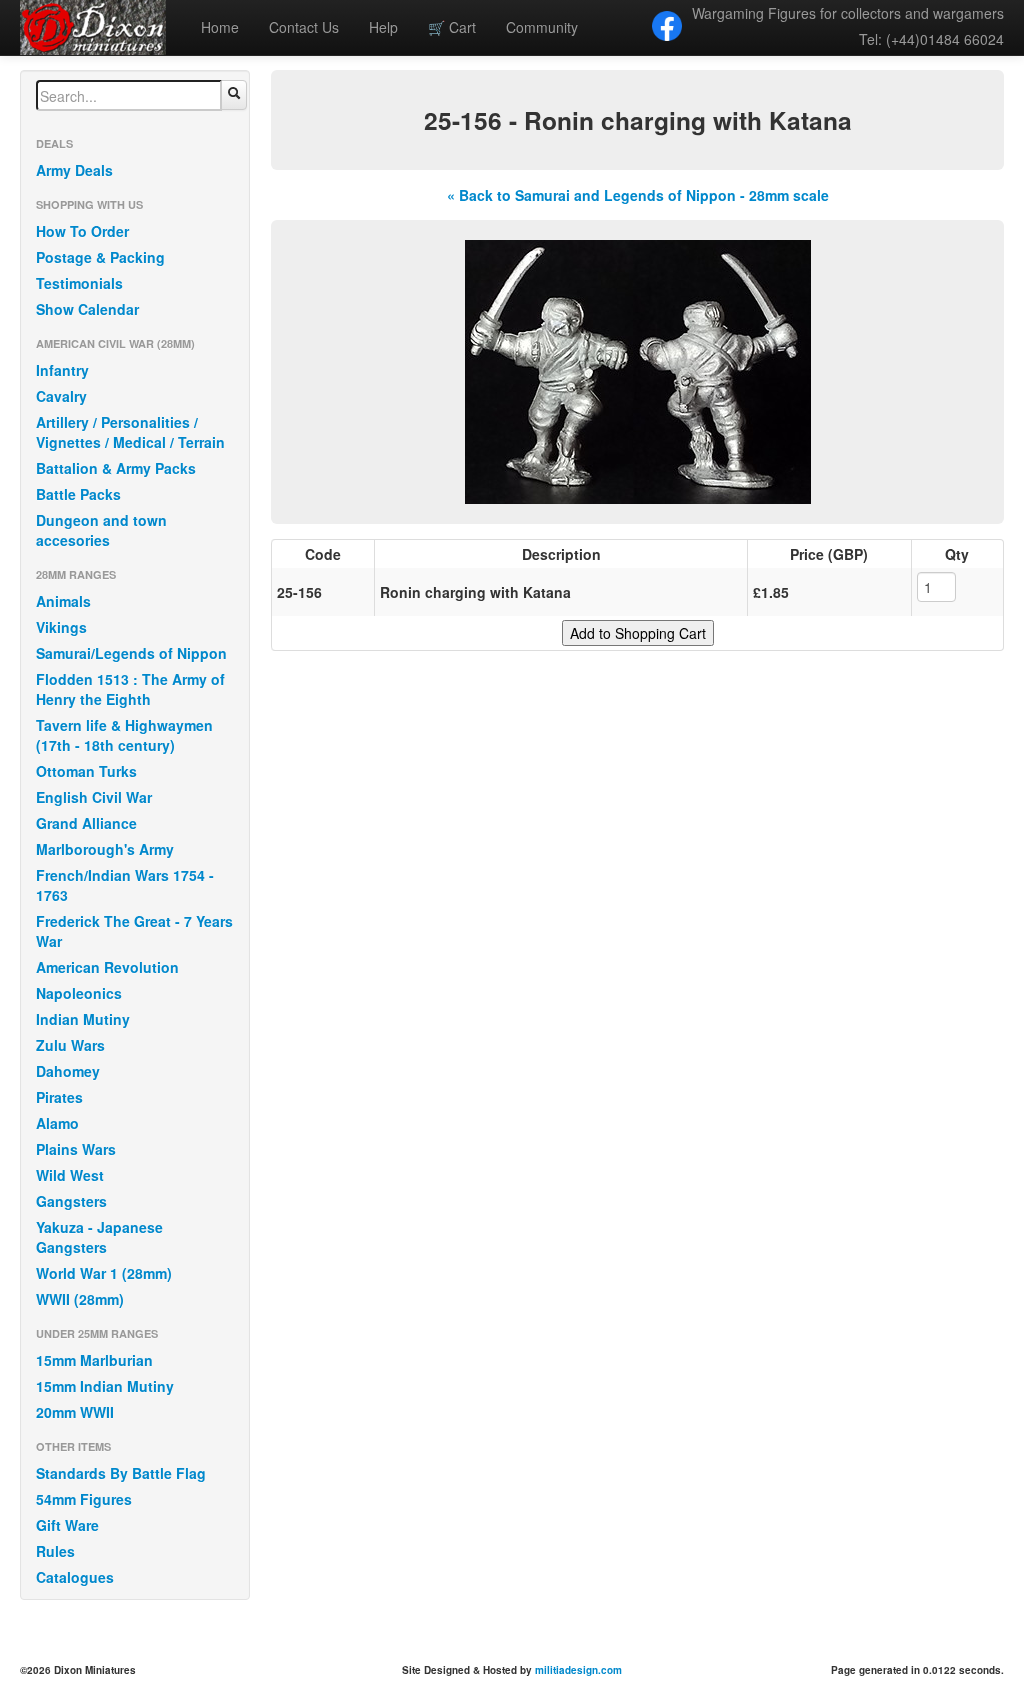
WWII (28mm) (80, 1299)
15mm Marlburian (94, 1360)
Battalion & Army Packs (116, 468)
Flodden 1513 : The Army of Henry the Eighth (130, 689)
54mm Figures (84, 1499)
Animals (63, 601)
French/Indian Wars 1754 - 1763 (125, 885)
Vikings (61, 627)
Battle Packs (78, 494)
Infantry (62, 370)
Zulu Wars (70, 1045)
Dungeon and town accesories (101, 530)
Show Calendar (87, 309)
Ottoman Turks (86, 771)
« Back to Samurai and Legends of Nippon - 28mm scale (638, 195)
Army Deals (74, 170)
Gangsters (71, 1201)
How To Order (82, 231)
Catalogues (75, 1577)
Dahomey (68, 1071)
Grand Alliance (86, 823)
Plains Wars (76, 1149)
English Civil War (94, 797)
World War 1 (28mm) (104, 1273)
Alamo (57, 1123)
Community (542, 27)
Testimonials (79, 283)
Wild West (70, 1175)
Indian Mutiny (83, 1019)
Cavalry (61, 396)
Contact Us (304, 27)
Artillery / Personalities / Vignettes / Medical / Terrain (130, 432)
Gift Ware (67, 1525)
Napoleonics (79, 993)
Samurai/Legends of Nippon (131, 653)
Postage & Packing (100, 257)
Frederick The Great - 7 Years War (134, 931)
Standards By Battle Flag (121, 1473)
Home (220, 27)
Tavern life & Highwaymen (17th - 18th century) (124, 735)
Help (383, 27)
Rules (55, 1551)
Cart (452, 27)
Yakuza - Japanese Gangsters (99, 1237)
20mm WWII (75, 1412)
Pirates (59, 1097)
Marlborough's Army (105, 849)
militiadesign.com (578, 1670)
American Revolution (107, 967)
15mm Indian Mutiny (105, 1386)
